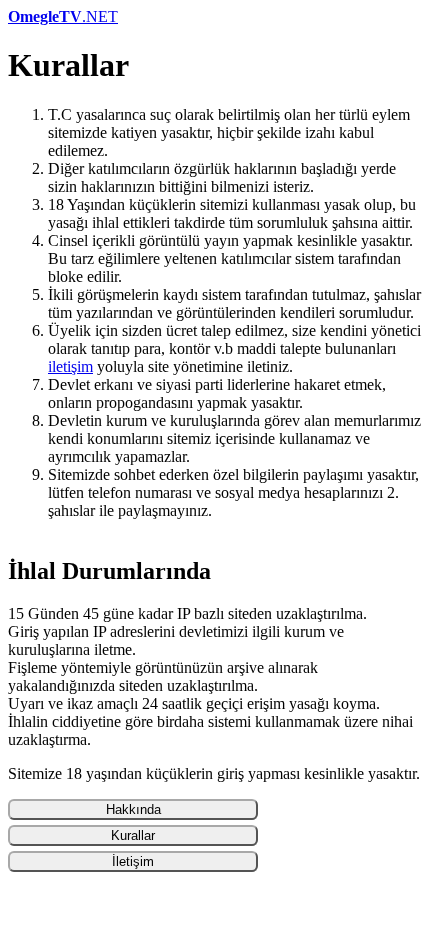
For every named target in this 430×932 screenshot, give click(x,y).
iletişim (70, 366)
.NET (63, 16)
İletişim (133, 861)
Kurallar (133, 835)
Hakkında (133, 809)
